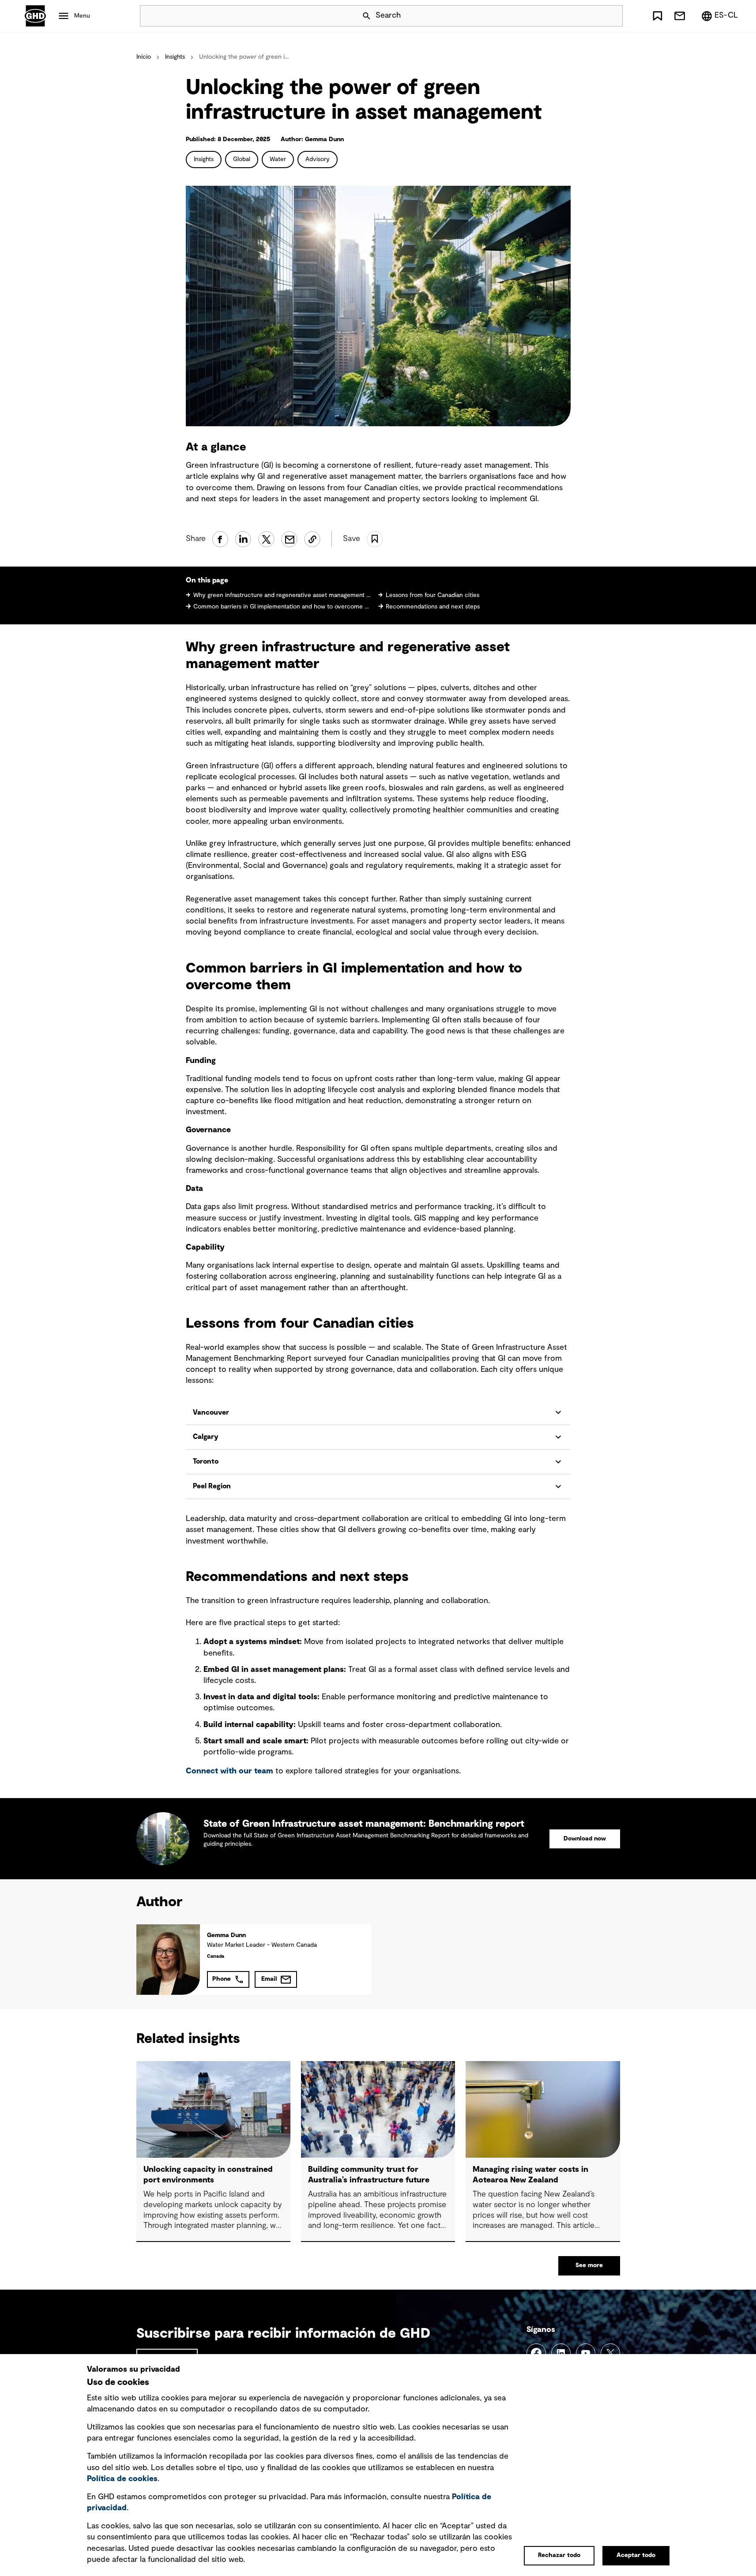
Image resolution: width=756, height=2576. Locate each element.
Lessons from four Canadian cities (433, 595)
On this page (207, 580)
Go (612, 16)
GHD (35, 16)
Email (269, 1979)
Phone (222, 1979)
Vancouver (211, 1412)
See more (589, 2265)
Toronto (206, 1461)
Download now (585, 1839)
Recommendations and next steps (433, 607)
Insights (175, 57)
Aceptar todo (636, 2555)
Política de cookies (122, 2479)
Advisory (318, 159)
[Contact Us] (680, 16)
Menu (82, 16)
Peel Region (212, 1486)
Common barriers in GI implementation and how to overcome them (282, 607)
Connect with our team (229, 1771)
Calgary (205, 1437)
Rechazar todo (559, 2555)
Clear (591, 16)
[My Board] (658, 16)
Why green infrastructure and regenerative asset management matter (282, 595)
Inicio (144, 57)
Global (242, 159)
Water (278, 159)
